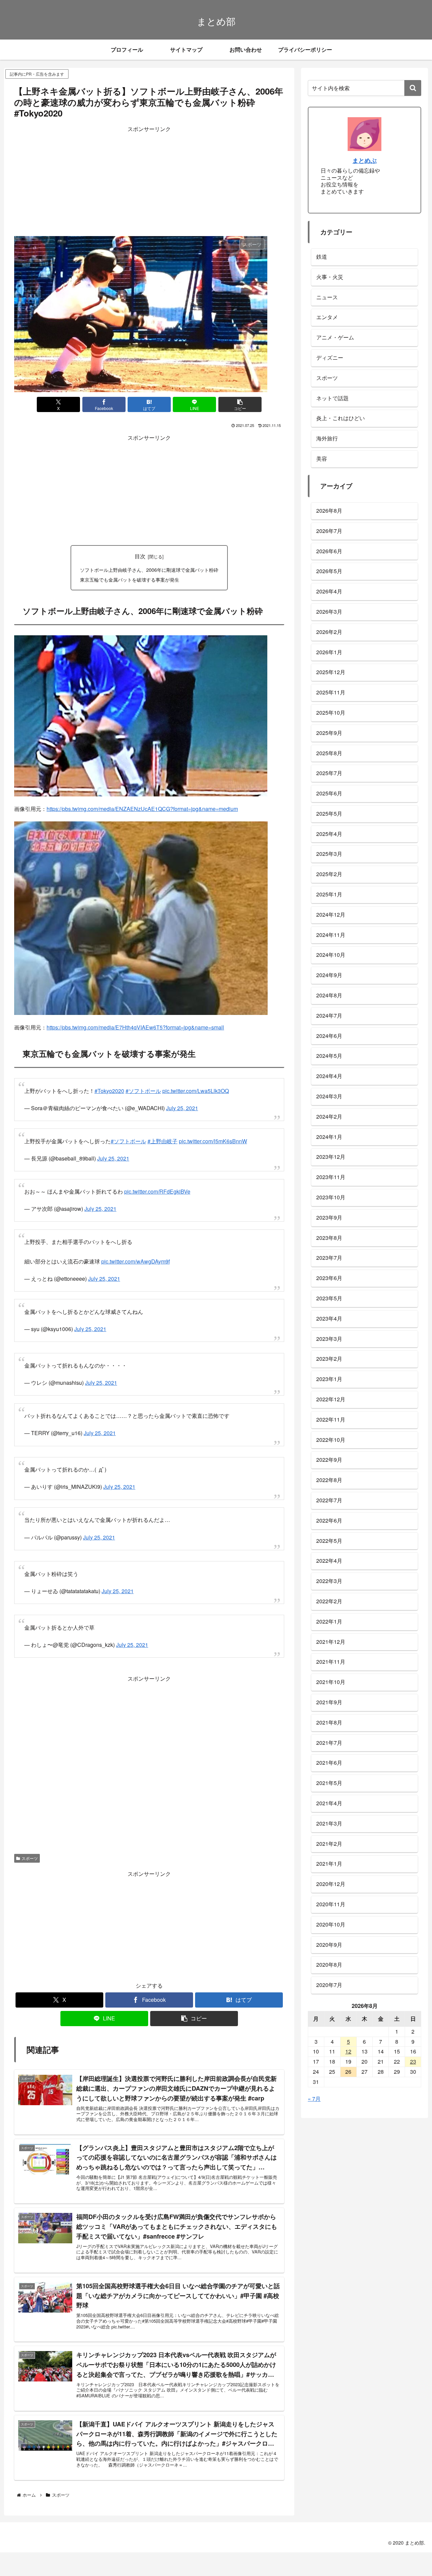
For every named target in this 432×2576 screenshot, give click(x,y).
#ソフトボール (143, 1091)
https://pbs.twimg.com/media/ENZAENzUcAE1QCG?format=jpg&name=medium (142, 809)
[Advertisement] (149, 181)
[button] (240, 404)
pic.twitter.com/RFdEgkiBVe (157, 1191)
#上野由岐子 (163, 1141)
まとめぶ (364, 160)
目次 (140, 556)
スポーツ (30, 1845)
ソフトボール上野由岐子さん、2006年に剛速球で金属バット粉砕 (149, 570)
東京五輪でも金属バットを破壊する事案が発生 (130, 579)
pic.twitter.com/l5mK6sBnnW (213, 1141)
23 (413, 2061)
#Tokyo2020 (109, 1091)
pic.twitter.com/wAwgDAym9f (136, 1261)
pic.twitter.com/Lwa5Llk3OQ (196, 1091)
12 (348, 2051)
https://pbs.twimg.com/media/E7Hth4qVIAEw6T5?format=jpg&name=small (135, 1027)
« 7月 (314, 2099)
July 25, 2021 (182, 1108)
